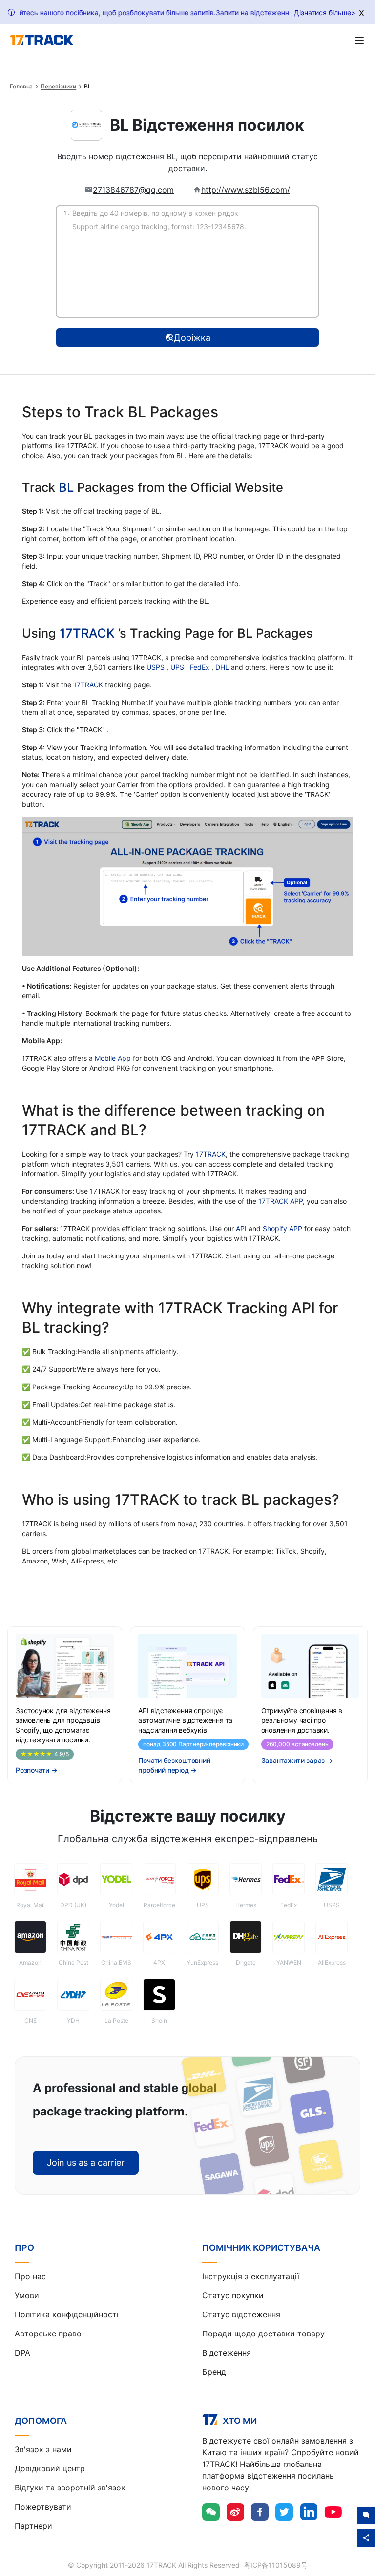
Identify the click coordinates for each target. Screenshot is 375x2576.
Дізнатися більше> (325, 12)
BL (66, 487)
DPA (22, 2353)
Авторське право (48, 2334)
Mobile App (113, 1058)
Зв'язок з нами (43, 2449)
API (241, 1228)
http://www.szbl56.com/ (246, 190)
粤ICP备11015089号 (276, 2565)
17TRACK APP (281, 1201)
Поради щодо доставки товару (263, 2334)
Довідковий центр (50, 2468)
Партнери (33, 2526)
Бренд (214, 2372)
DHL (223, 667)
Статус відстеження (241, 2314)
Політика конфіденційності (67, 2314)
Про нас (30, 2276)
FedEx (201, 667)
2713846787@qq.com (133, 190)
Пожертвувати (43, 2507)
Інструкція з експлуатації (251, 2276)
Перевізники (58, 87)
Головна (21, 87)
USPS (156, 667)
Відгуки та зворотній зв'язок (70, 2488)
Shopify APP (282, 1228)
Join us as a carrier (86, 2163)
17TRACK (89, 633)
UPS (178, 667)
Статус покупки (233, 2295)
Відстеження (227, 2353)
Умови (27, 2295)
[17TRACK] (42, 40)
